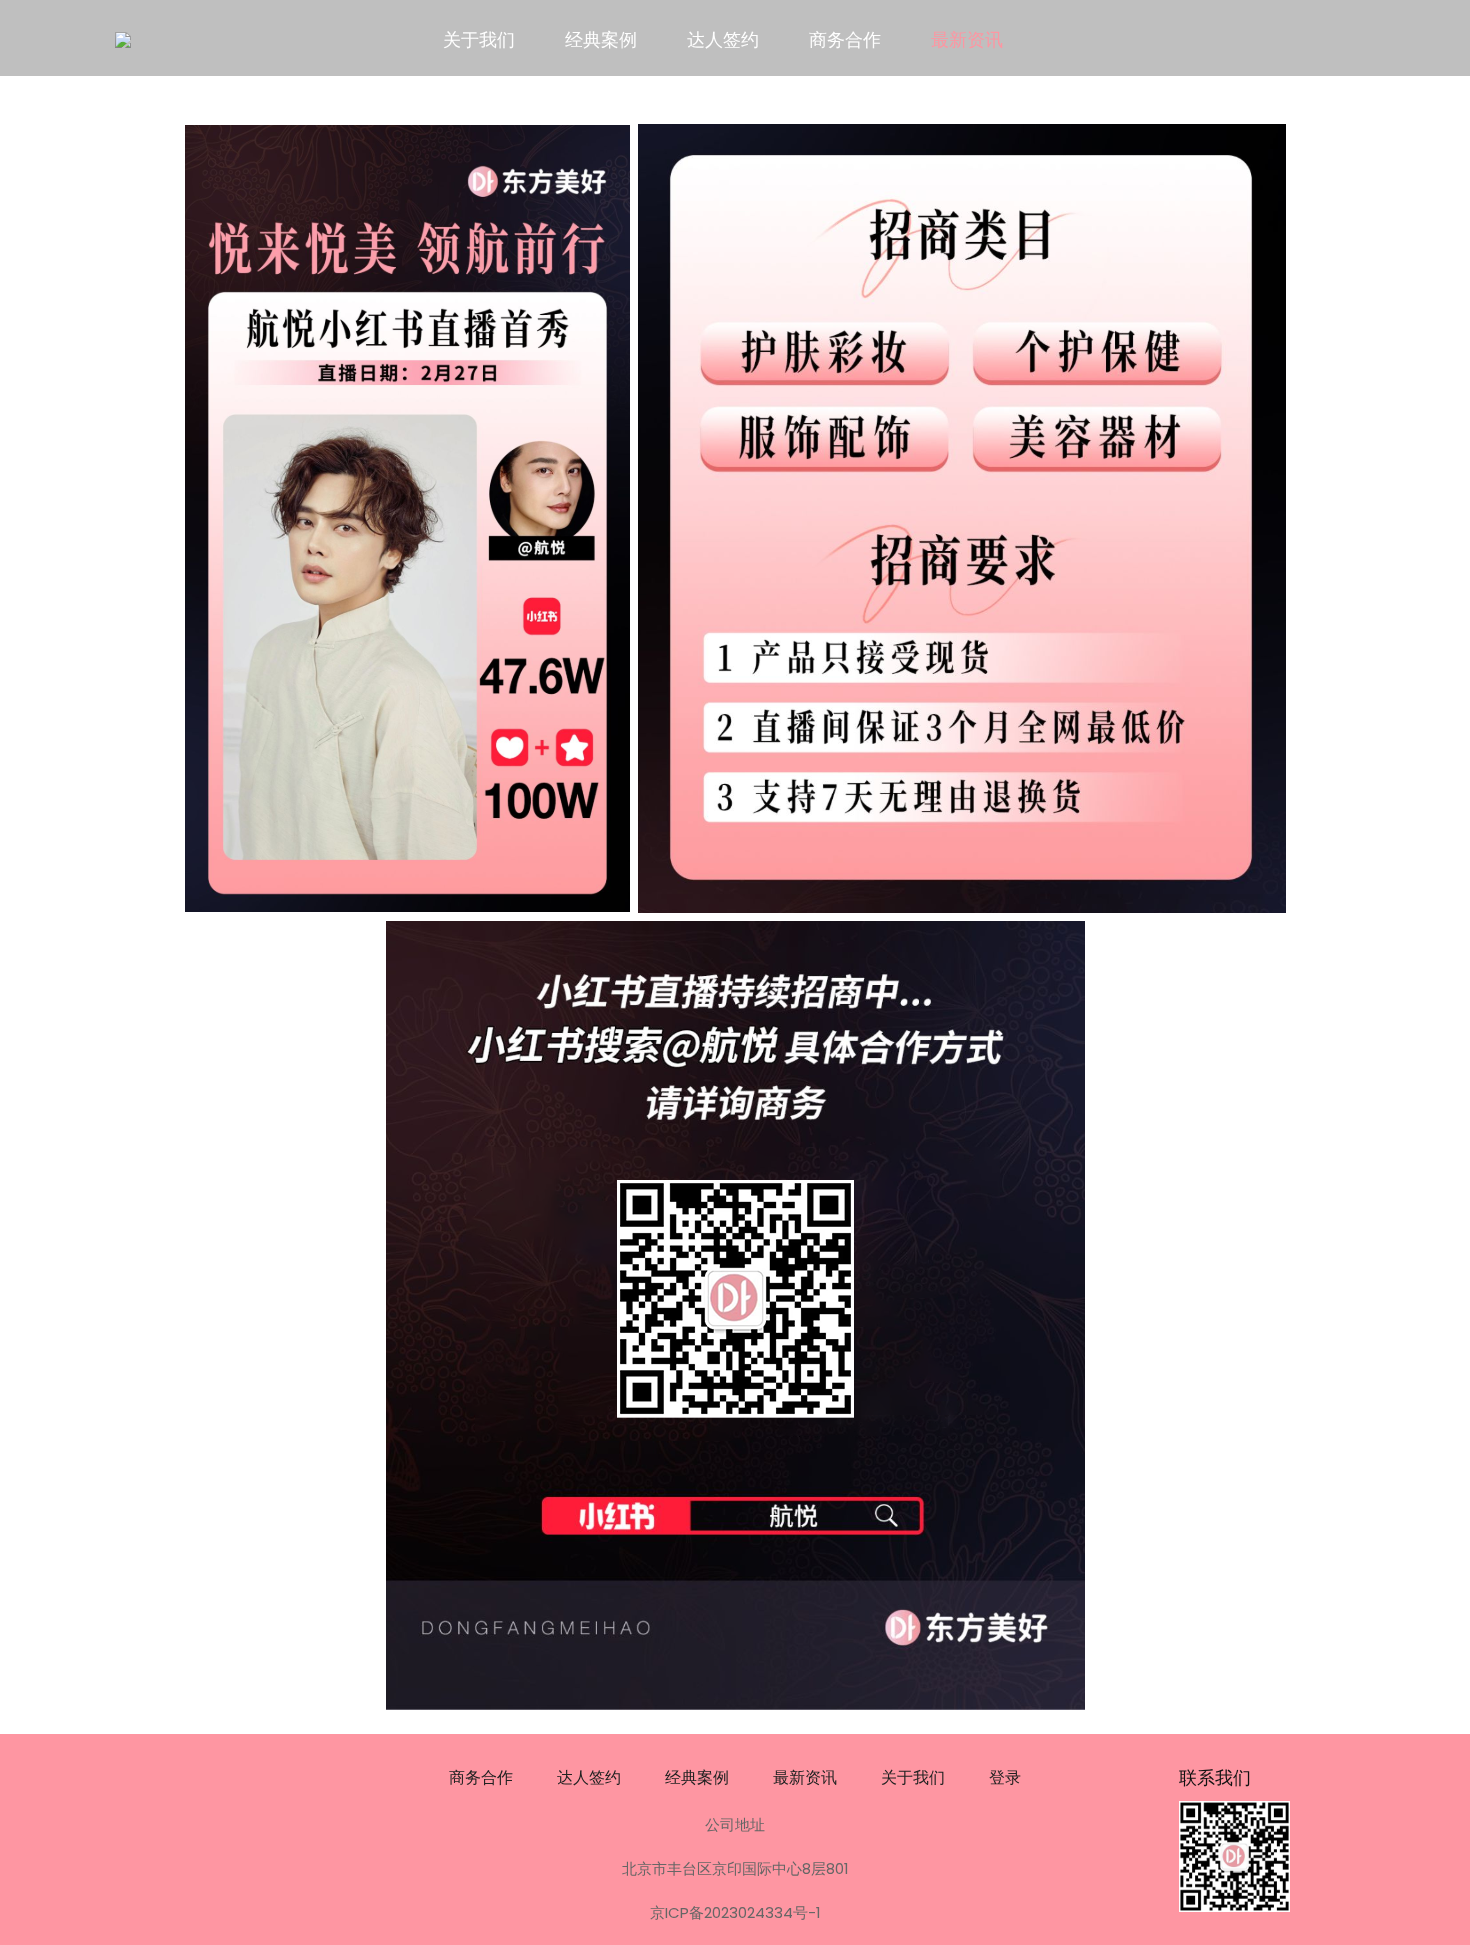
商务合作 (845, 39)
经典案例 (601, 39)
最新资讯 (967, 39)
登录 (1005, 1777)
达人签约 (723, 39)
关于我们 (479, 39)
